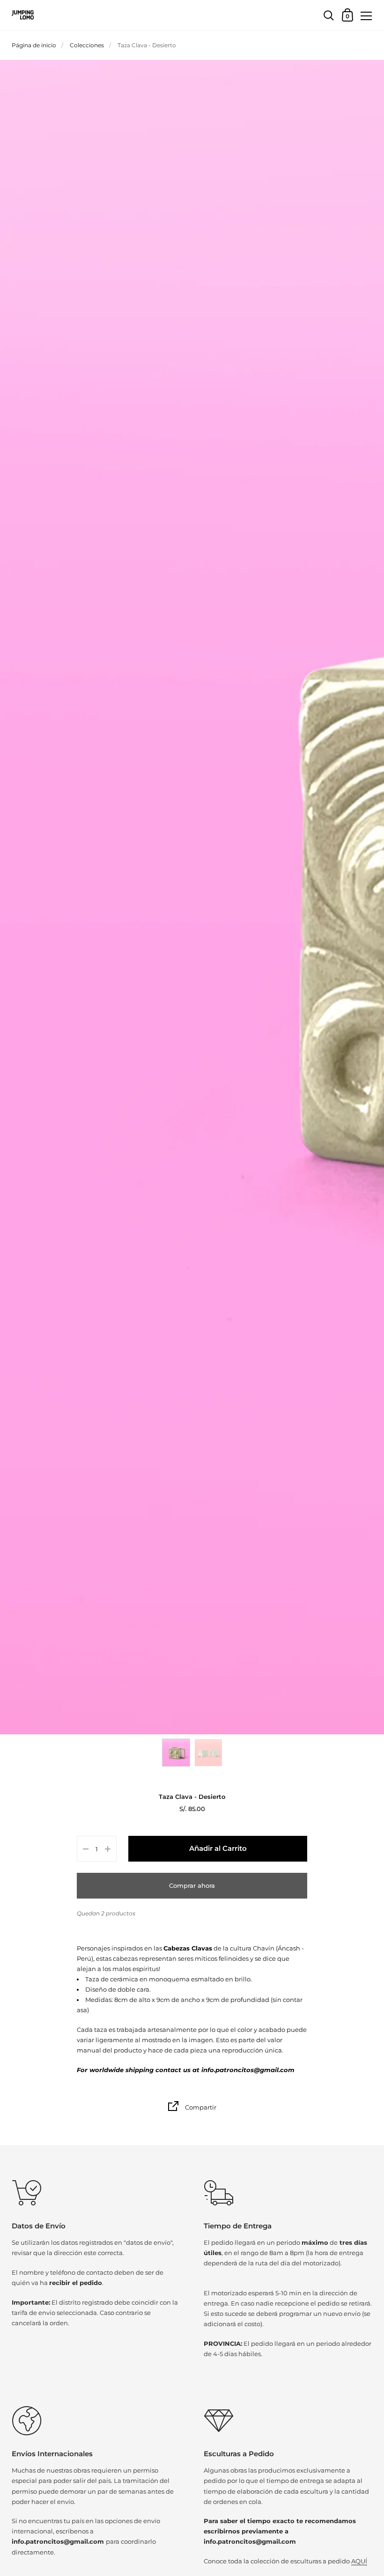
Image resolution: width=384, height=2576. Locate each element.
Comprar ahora (192, 1885)
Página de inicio (34, 45)
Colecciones (87, 45)
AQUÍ (359, 2561)
